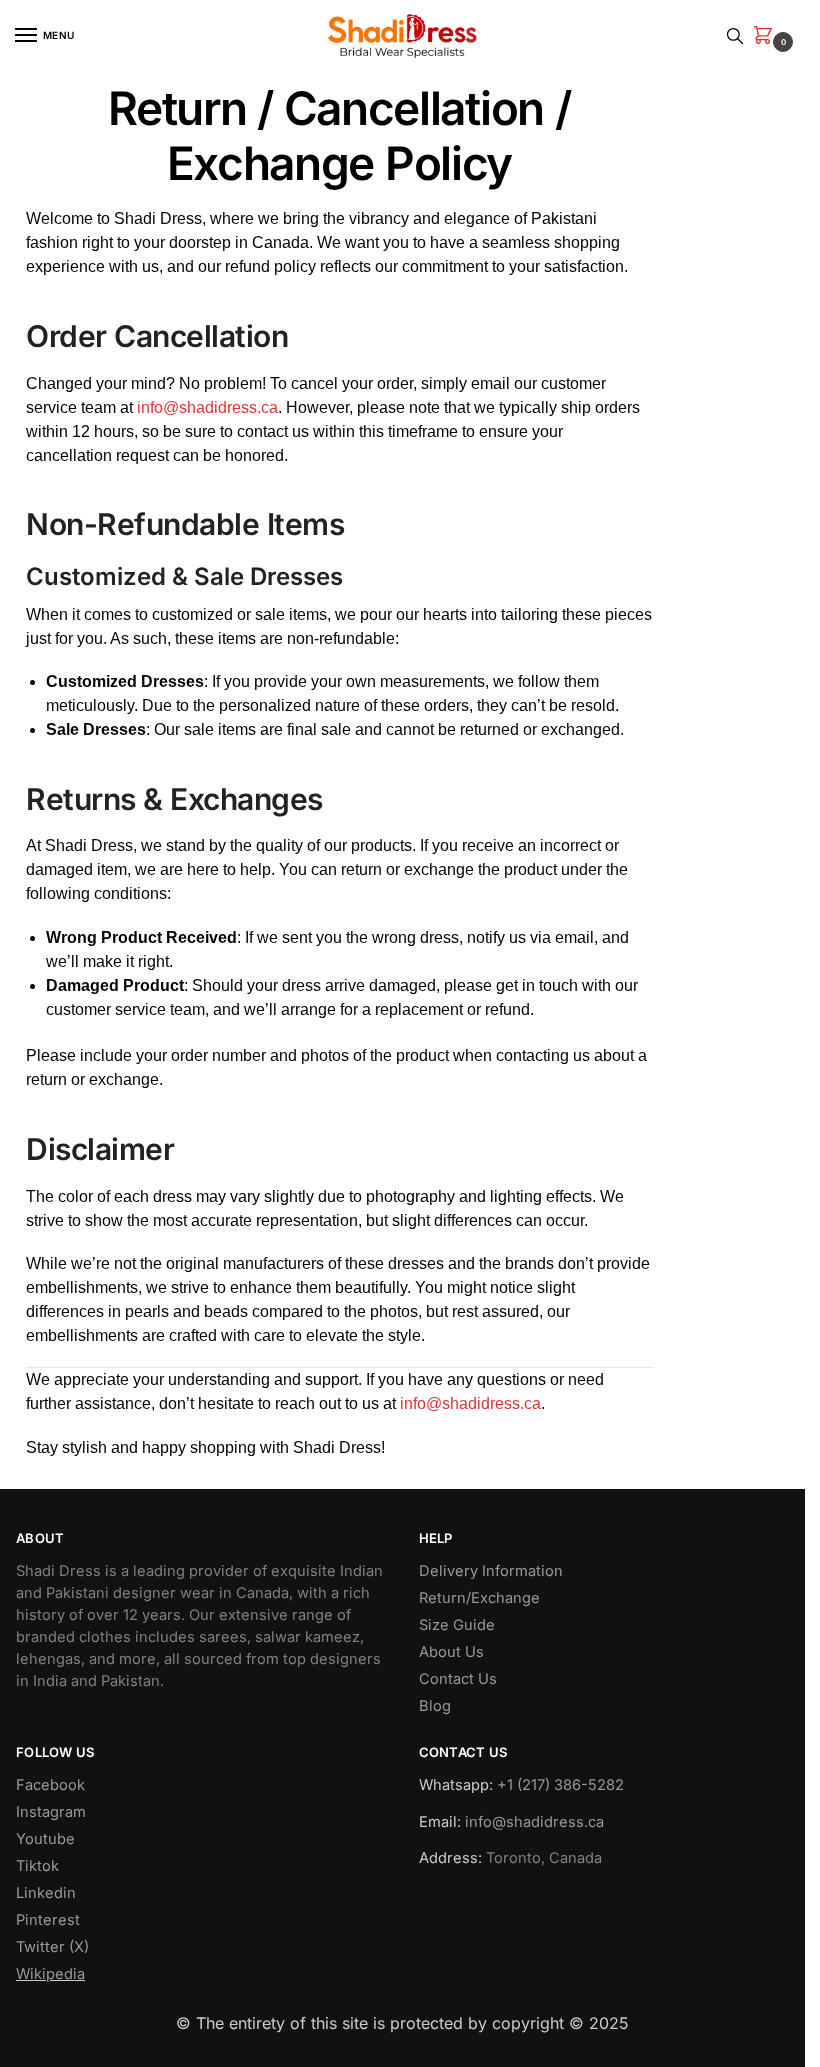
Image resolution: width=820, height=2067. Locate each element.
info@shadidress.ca (207, 407)
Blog (435, 1706)
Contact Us (458, 1679)
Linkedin (46, 1893)
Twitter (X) (52, 1947)
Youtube (45, 1839)
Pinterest (48, 1920)
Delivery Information (491, 1571)
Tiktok (37, 1866)
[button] (767, 36)
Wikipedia (50, 1974)
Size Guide (457, 1625)
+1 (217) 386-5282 (560, 1785)
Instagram (51, 1812)
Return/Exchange (479, 1598)
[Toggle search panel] (735, 35)
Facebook (50, 1785)
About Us (451, 1652)
